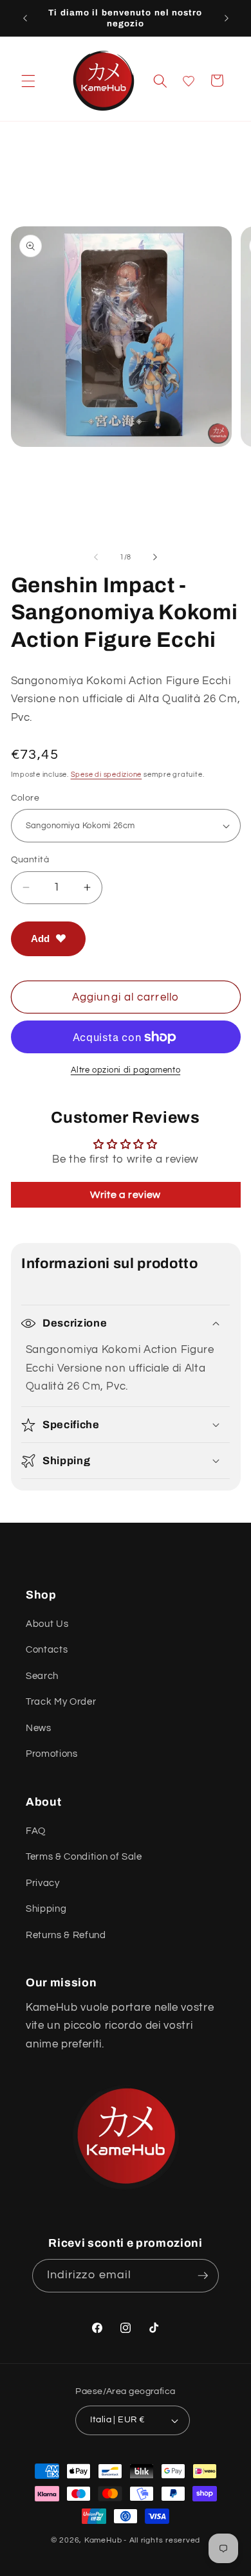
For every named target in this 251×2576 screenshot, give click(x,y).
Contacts (47, 1649)
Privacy (43, 1883)
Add (40, 939)
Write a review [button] (126, 1195)
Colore (25, 798)
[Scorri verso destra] (155, 558)
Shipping (46, 1909)
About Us (47, 1624)
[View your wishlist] (189, 81)
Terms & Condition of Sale (84, 1856)
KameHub (103, 2540)
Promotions (52, 1754)
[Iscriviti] (203, 2276)
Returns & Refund (66, 1935)
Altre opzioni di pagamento (126, 1070)
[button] (28, 80)
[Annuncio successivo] (227, 18)
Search (42, 1676)
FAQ (36, 1831)
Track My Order (61, 1701)
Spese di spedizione (107, 775)
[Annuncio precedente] (25, 18)
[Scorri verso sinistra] (96, 558)
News (39, 1728)
